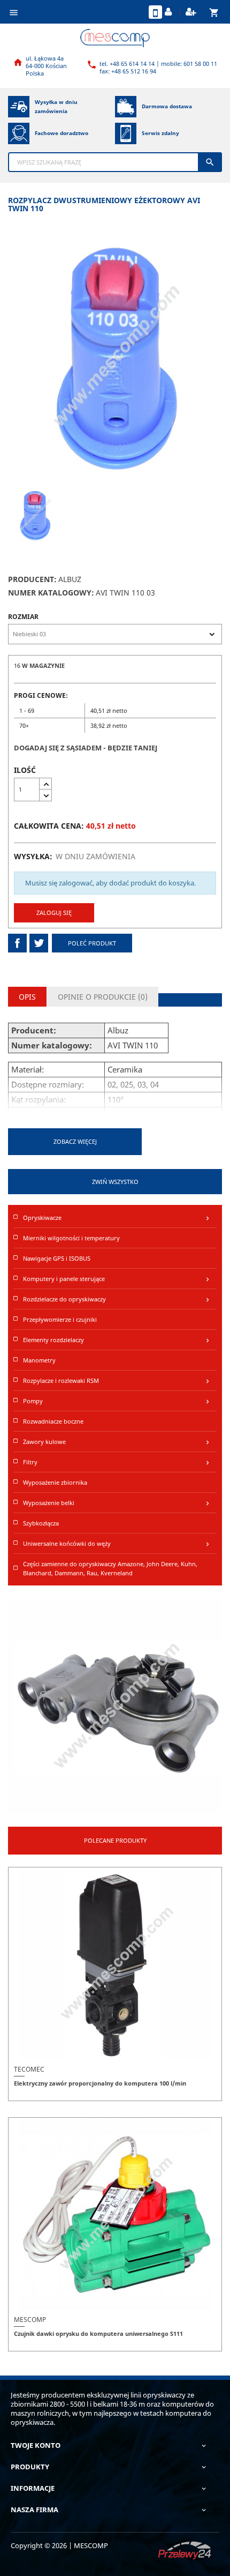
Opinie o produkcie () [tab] (103, 997)
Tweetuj (39, 943)
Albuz (70, 579)
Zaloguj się (54, 913)
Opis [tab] (27, 997)
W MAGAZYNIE (43, 665)
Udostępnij (17, 943)
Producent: (32, 579)
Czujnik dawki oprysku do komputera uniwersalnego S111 (98, 2333)
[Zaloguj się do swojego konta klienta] (170, 12)
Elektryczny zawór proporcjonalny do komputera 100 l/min (100, 2083)
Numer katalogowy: (51, 593)
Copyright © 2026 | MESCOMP (59, 2545)
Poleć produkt (92, 943)
